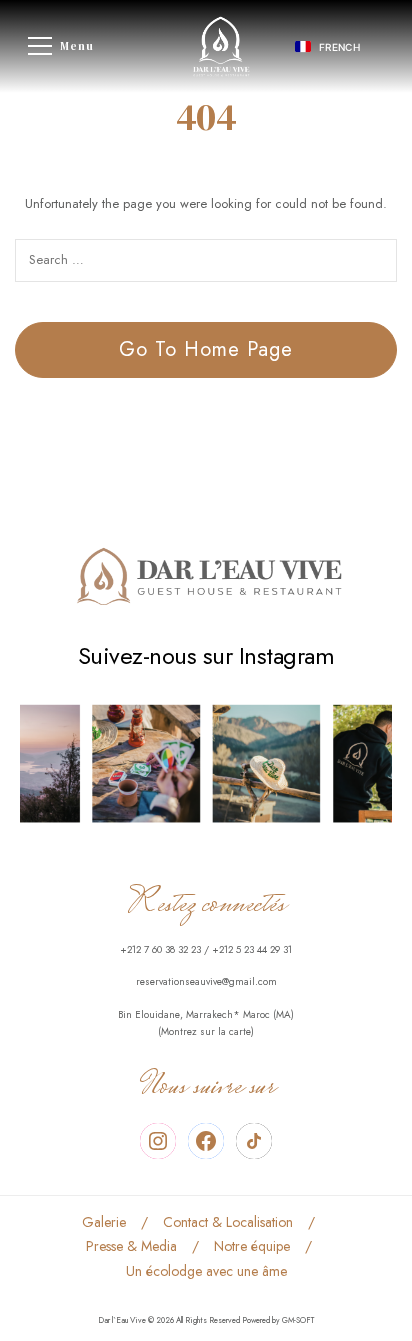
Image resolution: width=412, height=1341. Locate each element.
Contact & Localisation (228, 1222)
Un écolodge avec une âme (206, 1271)
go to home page (206, 349)
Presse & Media (131, 1246)
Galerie (104, 1222)
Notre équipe (252, 1246)
